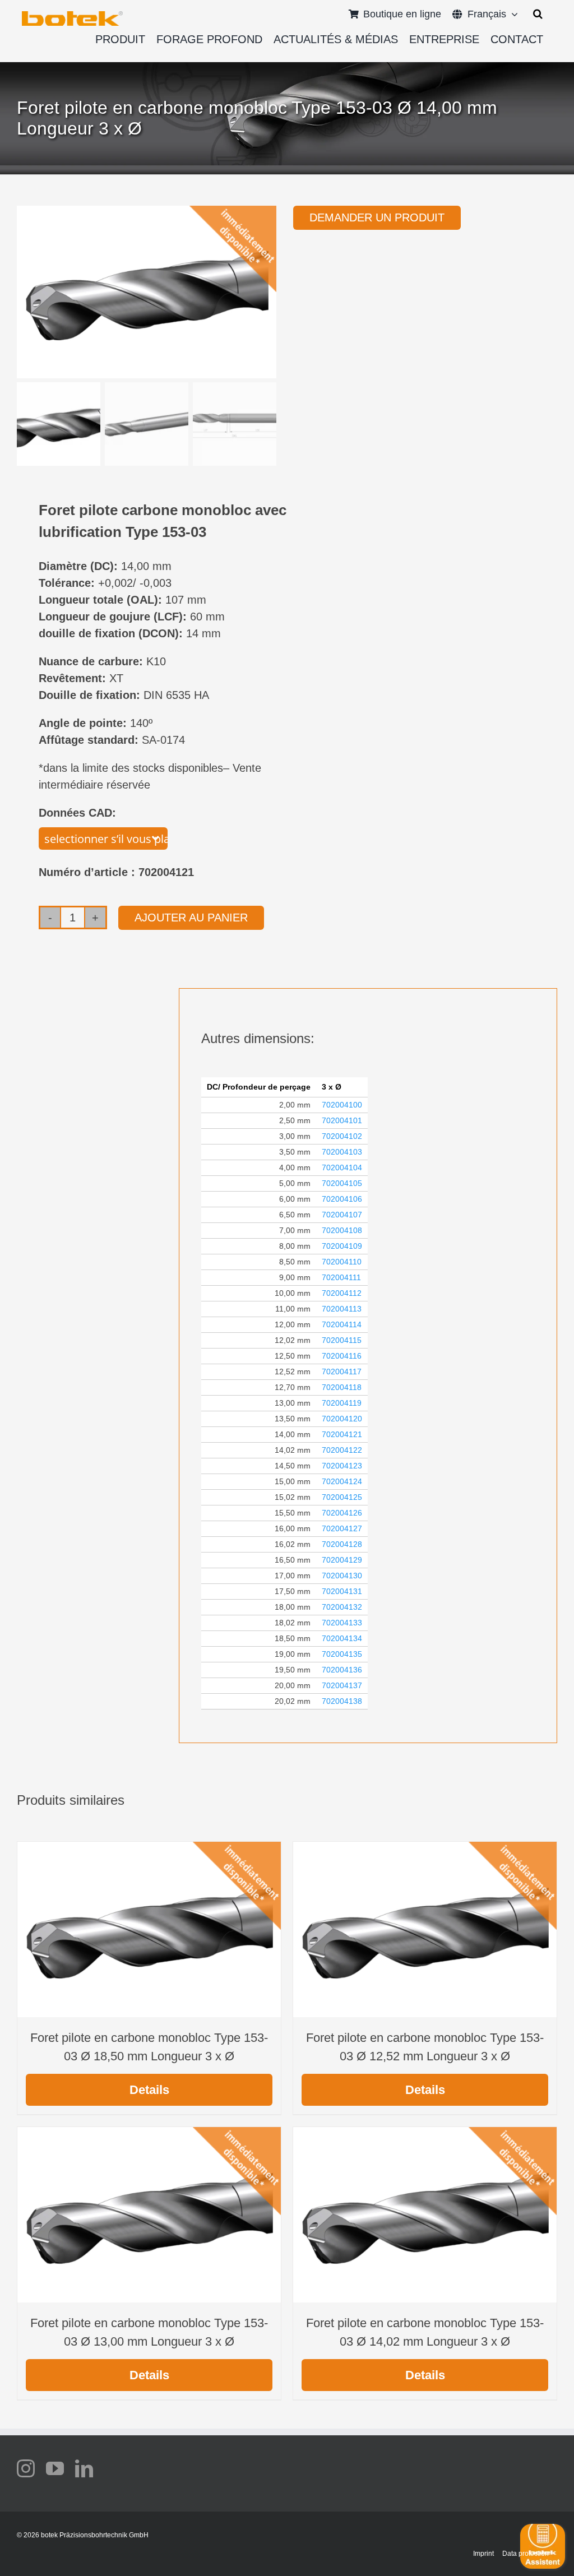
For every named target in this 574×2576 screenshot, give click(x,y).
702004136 (342, 1670)
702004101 (342, 1120)
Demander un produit (377, 217)
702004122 (342, 1450)
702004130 (342, 1576)
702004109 (342, 1246)
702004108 (342, 1230)
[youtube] (55, 2468)
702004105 (342, 1183)
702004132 (342, 1607)
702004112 (342, 1293)
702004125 (342, 1497)
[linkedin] (84, 2468)
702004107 (342, 1215)
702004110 (342, 1262)
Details (149, 2090)
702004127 (342, 1528)
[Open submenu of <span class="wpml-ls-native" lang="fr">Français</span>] (512, 14)
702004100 (342, 1105)
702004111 (341, 1277)
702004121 (342, 1434)
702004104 (342, 1167)
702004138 (342, 1701)
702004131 (342, 1591)
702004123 (342, 1466)
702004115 (342, 1340)
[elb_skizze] (72, 15)
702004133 (342, 1623)
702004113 (342, 1309)
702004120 (342, 1419)
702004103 (342, 1152)
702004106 (342, 1199)
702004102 (342, 1136)
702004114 (342, 1324)
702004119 (342, 1403)
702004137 (342, 1685)
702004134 (342, 1638)
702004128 (342, 1544)
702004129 (342, 1560)
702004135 (342, 1654)
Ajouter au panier (191, 918)
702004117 (342, 1372)
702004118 (342, 1387)
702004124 (342, 1481)
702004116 (342, 1356)
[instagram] (26, 2468)
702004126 (342, 1513)
